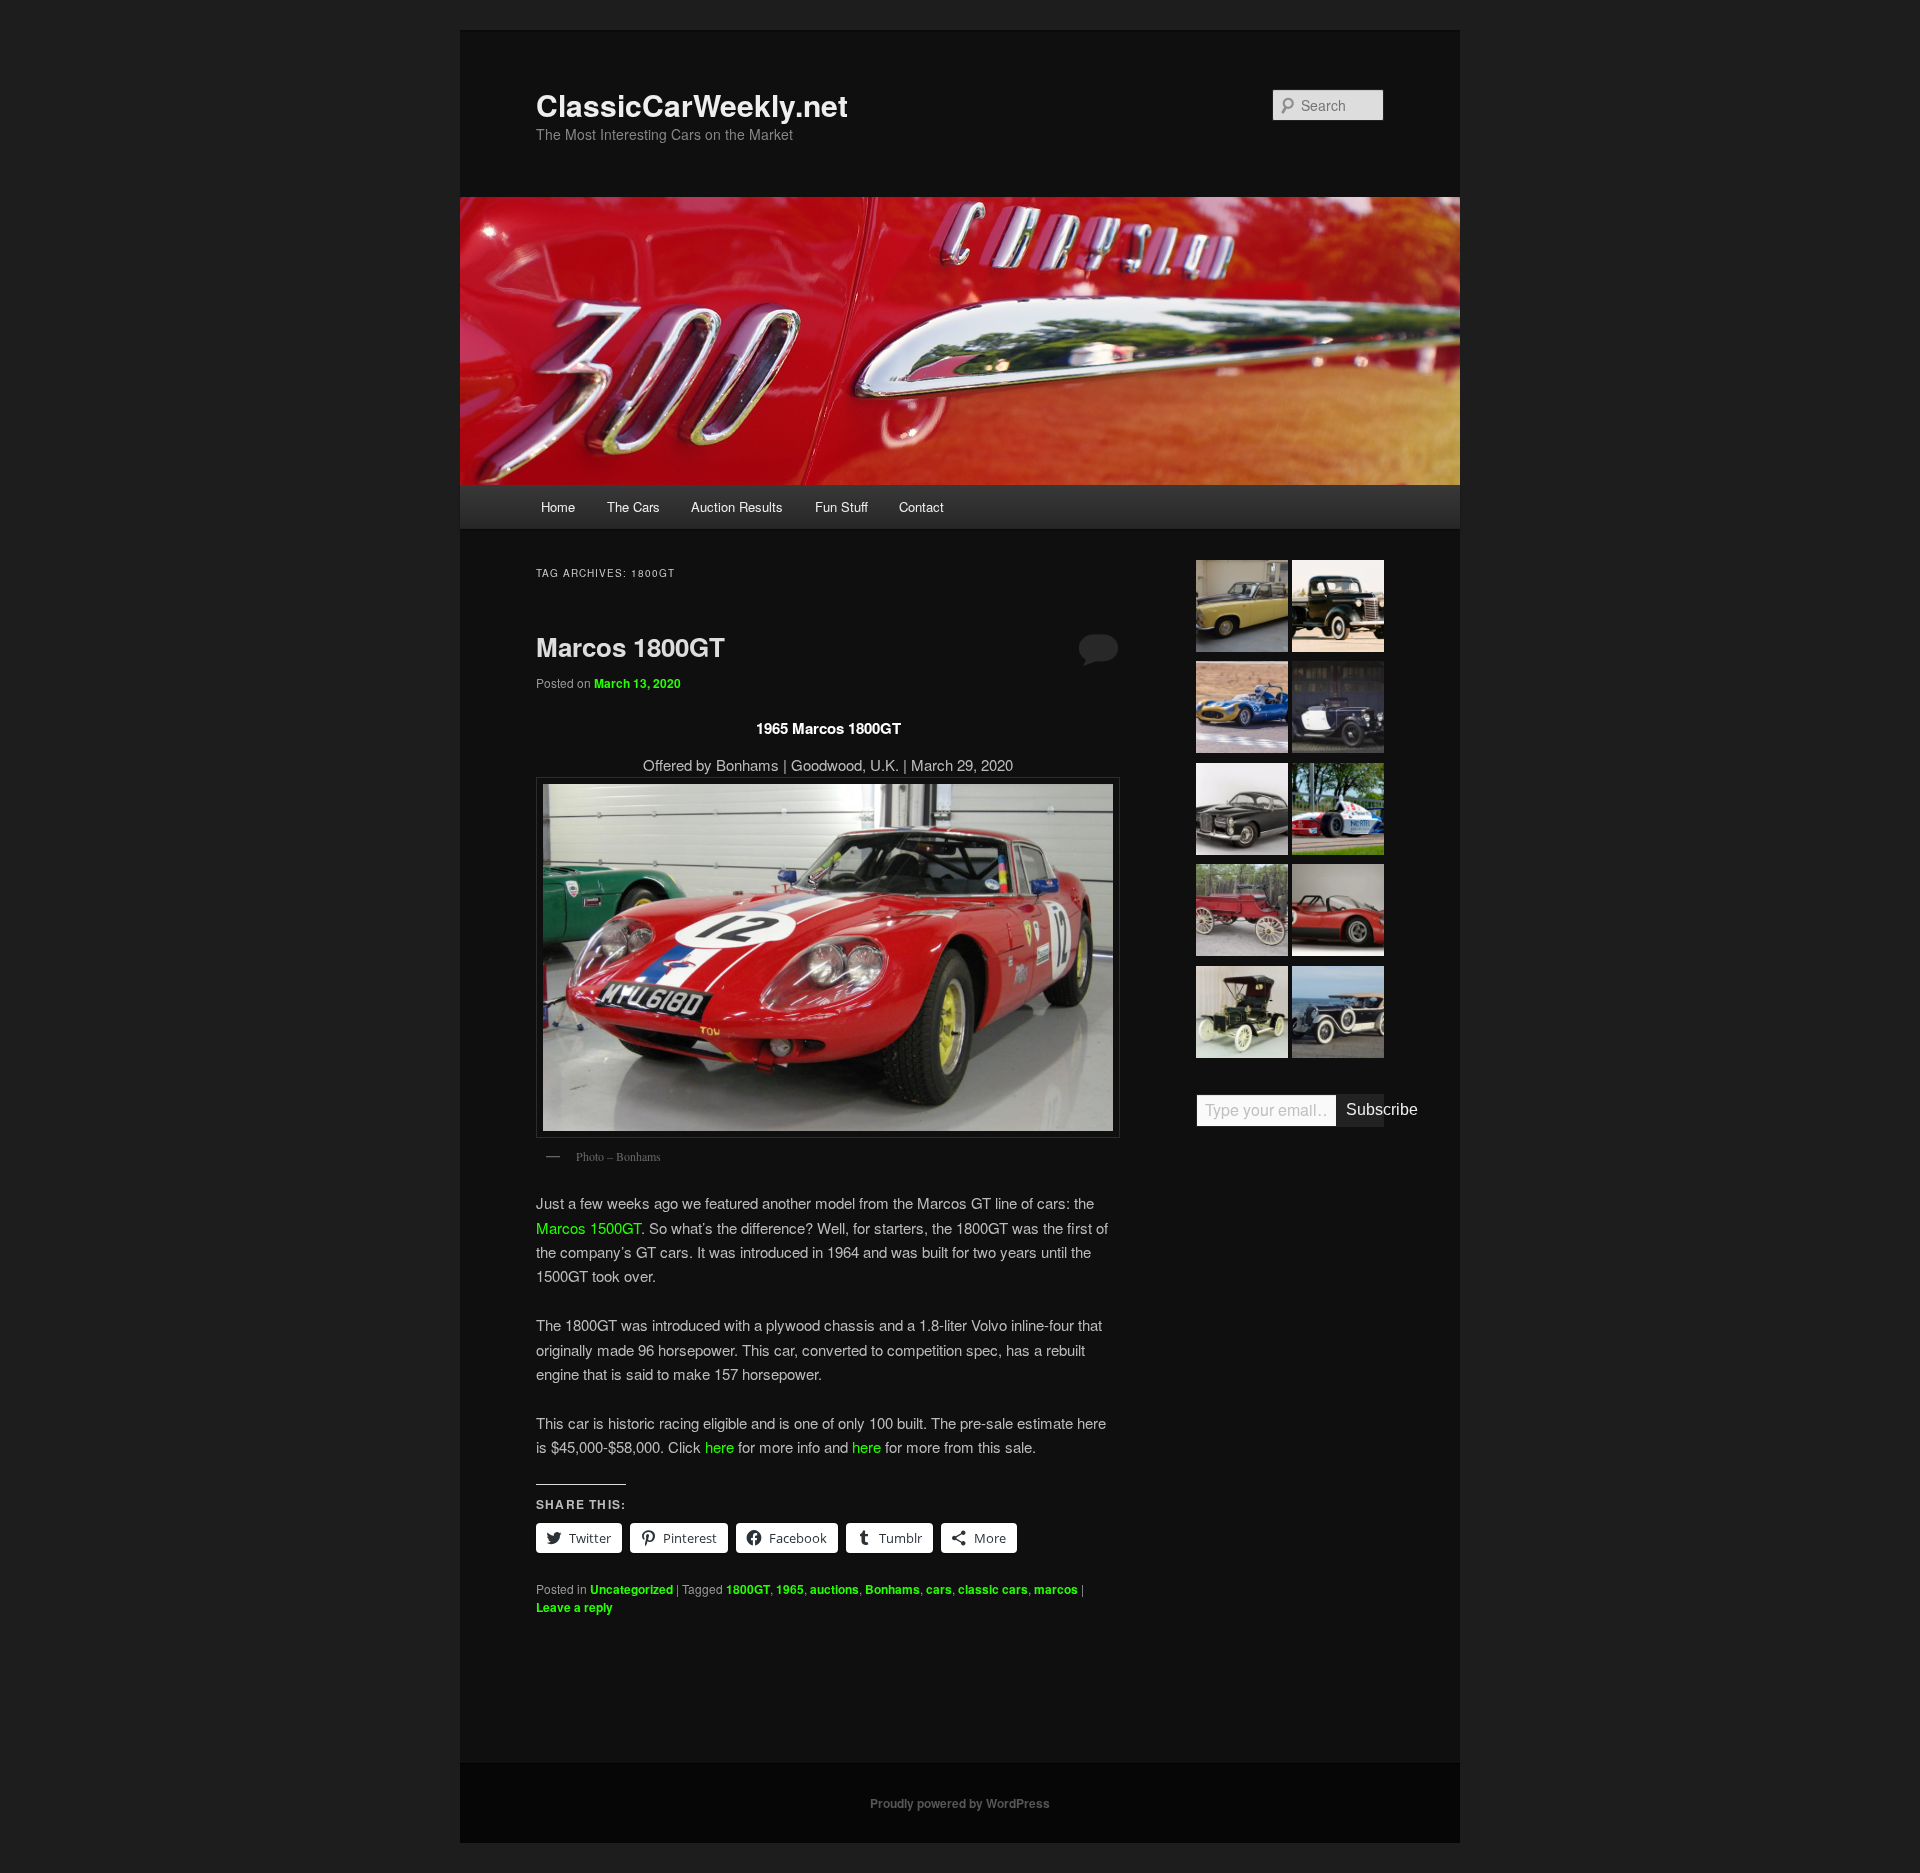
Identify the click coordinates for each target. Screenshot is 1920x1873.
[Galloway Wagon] (1242, 913)
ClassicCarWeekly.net (692, 104)
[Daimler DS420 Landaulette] (1242, 609)
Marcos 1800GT (630, 646)
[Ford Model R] (1242, 1015)
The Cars (633, 506)
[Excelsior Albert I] (1338, 710)
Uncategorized (631, 1589)
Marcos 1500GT (588, 1227)
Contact (921, 506)
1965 (790, 1589)
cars (939, 1589)
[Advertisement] (1290, 1453)
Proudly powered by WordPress (960, 1803)
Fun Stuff (841, 506)
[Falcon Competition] (1242, 710)
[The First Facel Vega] (1242, 812)
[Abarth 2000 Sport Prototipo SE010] (1338, 913)
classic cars (993, 1589)
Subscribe (1365, 1109)
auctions (834, 1589)
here (719, 1446)
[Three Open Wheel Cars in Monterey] (1338, 812)
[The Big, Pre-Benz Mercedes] (1338, 1015)
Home (558, 506)
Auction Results (737, 506)
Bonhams (892, 1589)
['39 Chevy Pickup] (1338, 609)
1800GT (748, 1589)
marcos (1056, 1589)
